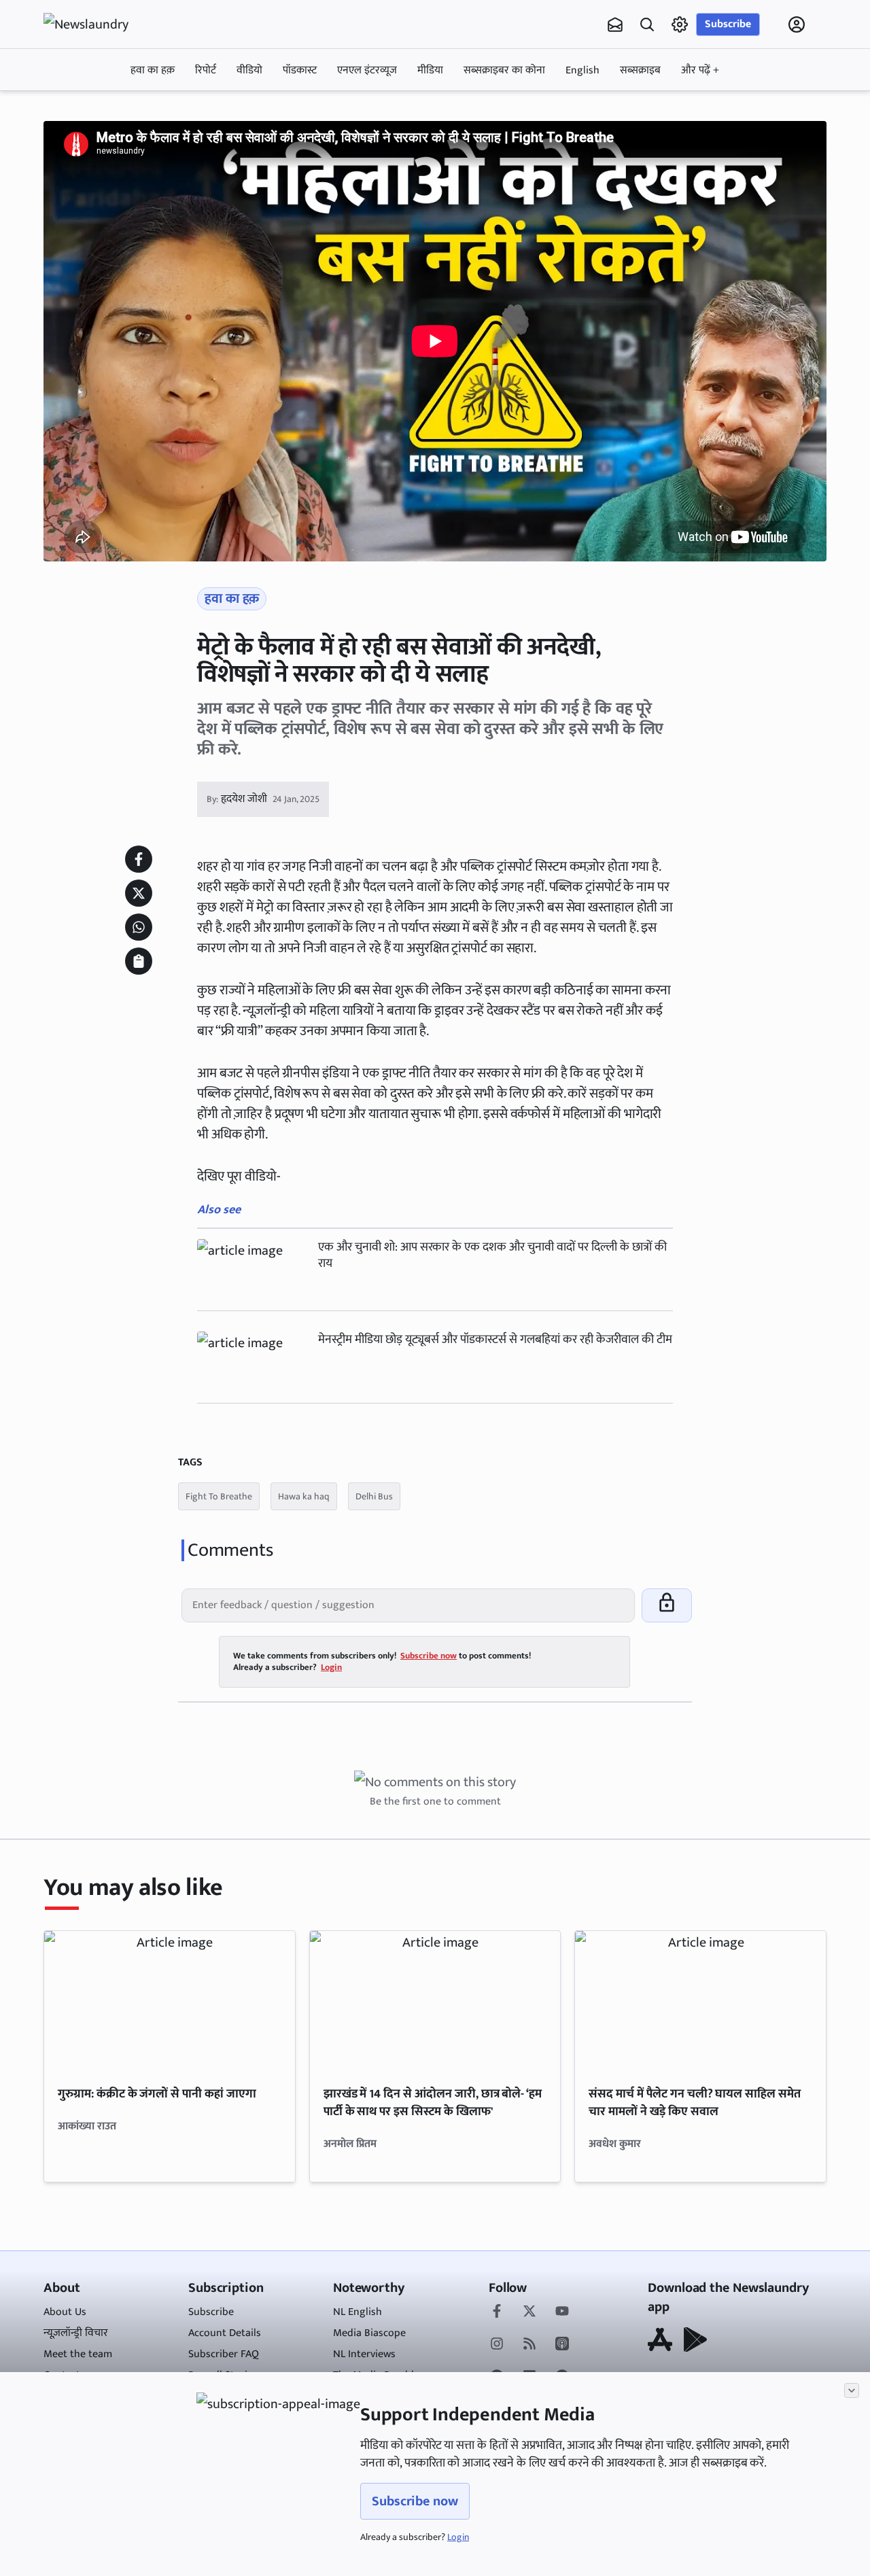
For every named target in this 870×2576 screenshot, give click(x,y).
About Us (65, 2312)
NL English (358, 2312)
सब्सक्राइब (640, 70)
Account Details (225, 2333)
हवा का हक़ (153, 70)
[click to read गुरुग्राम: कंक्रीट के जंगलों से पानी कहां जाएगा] (170, 2001)
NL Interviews (364, 2354)
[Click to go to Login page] (797, 24)
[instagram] (497, 2345)
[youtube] (562, 2312)
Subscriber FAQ (224, 2354)
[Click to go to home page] (98, 24)
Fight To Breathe (219, 1496)
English (582, 70)
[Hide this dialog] (852, 2390)
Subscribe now (415, 2501)
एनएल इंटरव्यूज (367, 70)
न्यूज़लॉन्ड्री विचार (76, 2333)
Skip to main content (109, 111)
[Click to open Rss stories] (529, 2345)
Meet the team (78, 2354)
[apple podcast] (562, 2345)
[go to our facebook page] (497, 2312)
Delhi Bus (374, 1496)
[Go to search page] (647, 24)
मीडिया (430, 70)
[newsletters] (615, 24)
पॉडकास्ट (300, 70)
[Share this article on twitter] (139, 893)
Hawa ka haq (304, 1496)
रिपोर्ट (206, 70)
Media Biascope (369, 2333)
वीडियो (249, 70)
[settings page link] (680, 24)
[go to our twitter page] (529, 2312)
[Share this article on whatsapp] (139, 927)
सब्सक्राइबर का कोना (504, 70)
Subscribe (728, 24)
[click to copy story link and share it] (139, 961)
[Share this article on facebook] (139, 859)
